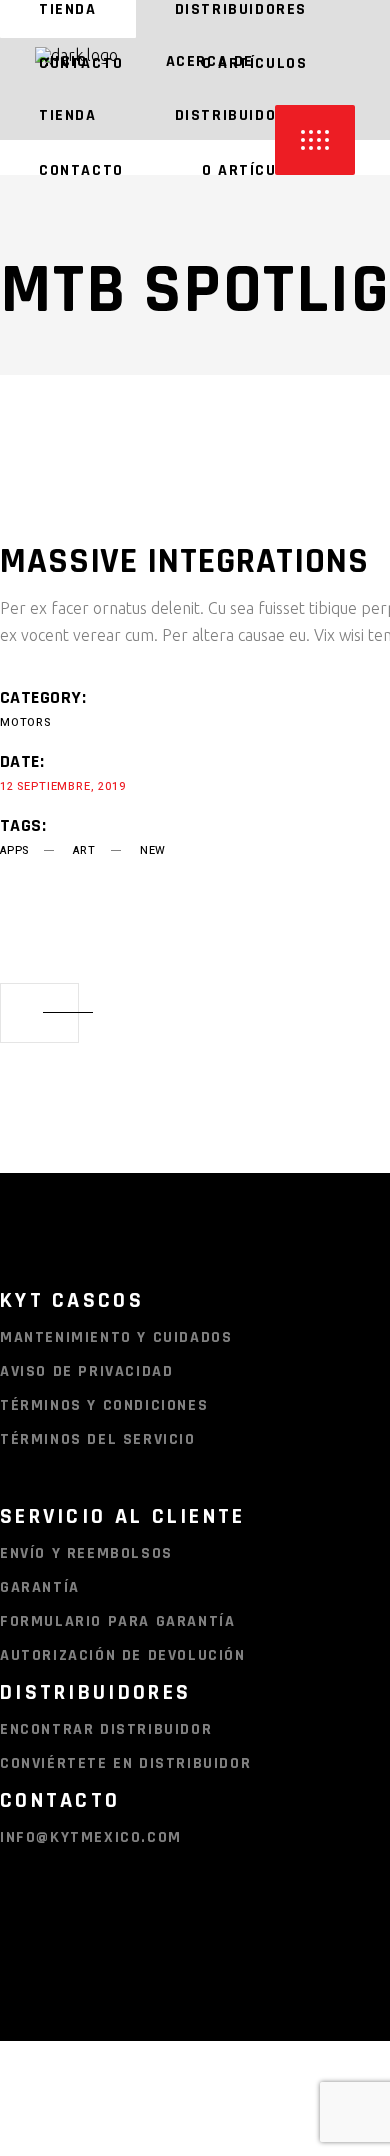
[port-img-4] (173, 475)
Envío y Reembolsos (86, 1553)
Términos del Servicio (98, 1439)
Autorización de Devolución (123, 1655)
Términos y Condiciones (104, 1405)
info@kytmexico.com (91, 1837)
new (153, 850)
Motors (25, 722)
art (84, 850)
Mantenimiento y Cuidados (116, 1337)
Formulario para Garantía (117, 1621)
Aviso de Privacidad (86, 1371)
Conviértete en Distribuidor (125, 1763)
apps (14, 850)
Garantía (40, 1587)
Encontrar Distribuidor (106, 1729)
